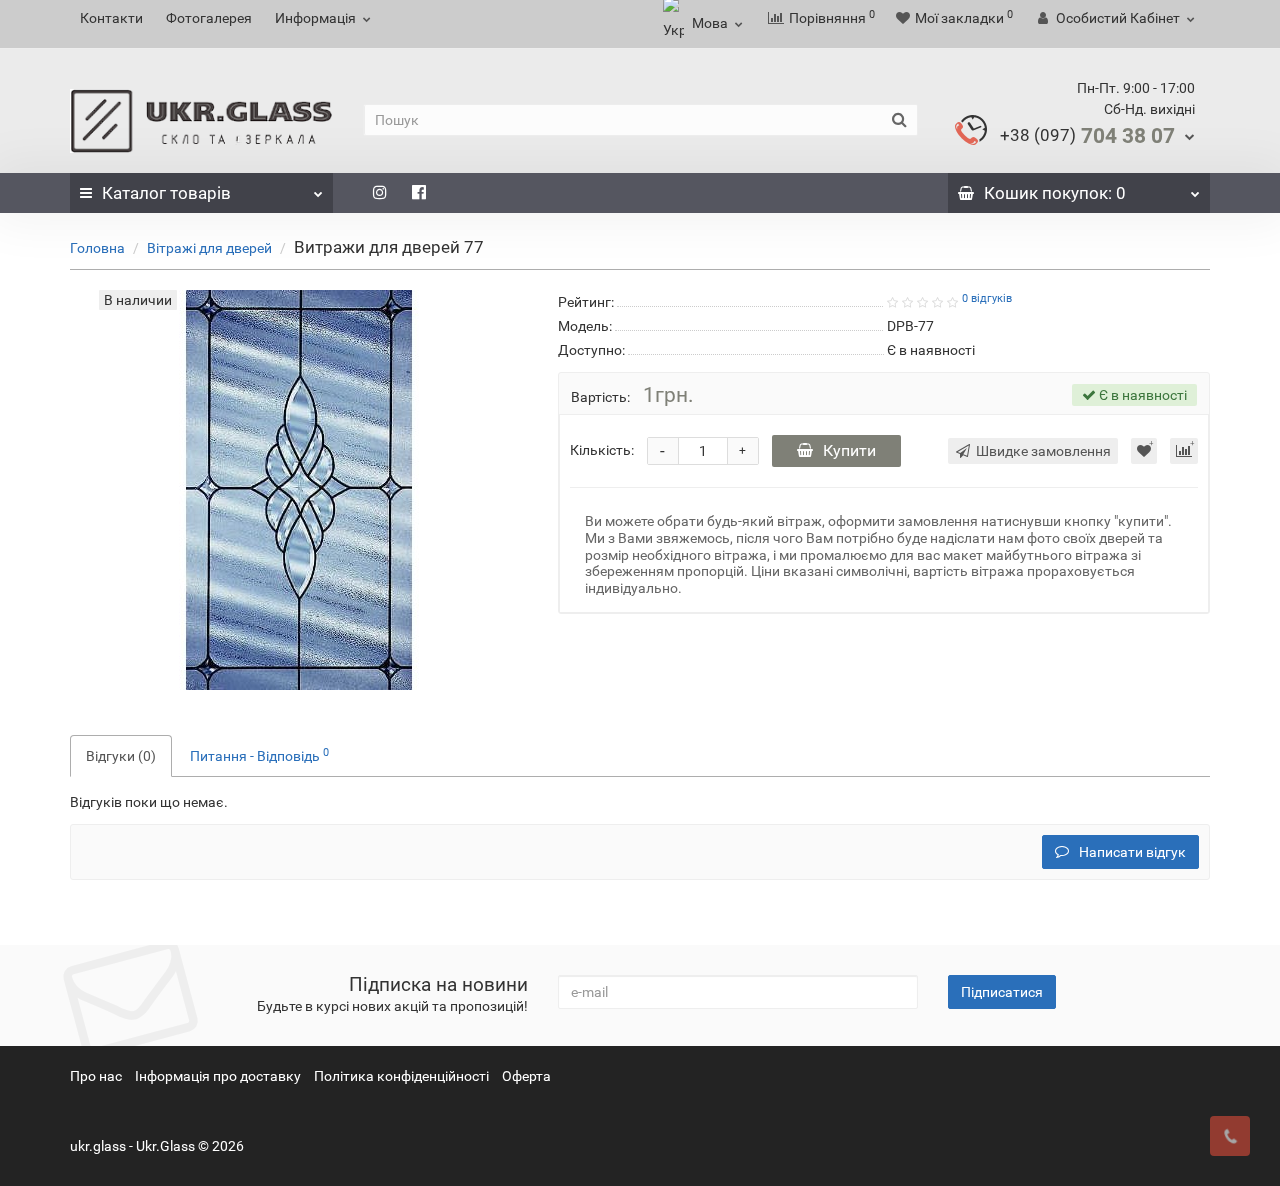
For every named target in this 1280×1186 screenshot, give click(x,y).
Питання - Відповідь (259, 755)
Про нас (96, 1076)
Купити (849, 450)
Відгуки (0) (121, 756)
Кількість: (602, 450)
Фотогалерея (209, 18)
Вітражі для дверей (209, 248)
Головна (97, 248)
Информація (315, 18)
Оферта (526, 1076)
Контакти (111, 18)
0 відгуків (987, 298)
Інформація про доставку (218, 1076)
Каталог (166, 193)
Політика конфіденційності (401, 1076)
